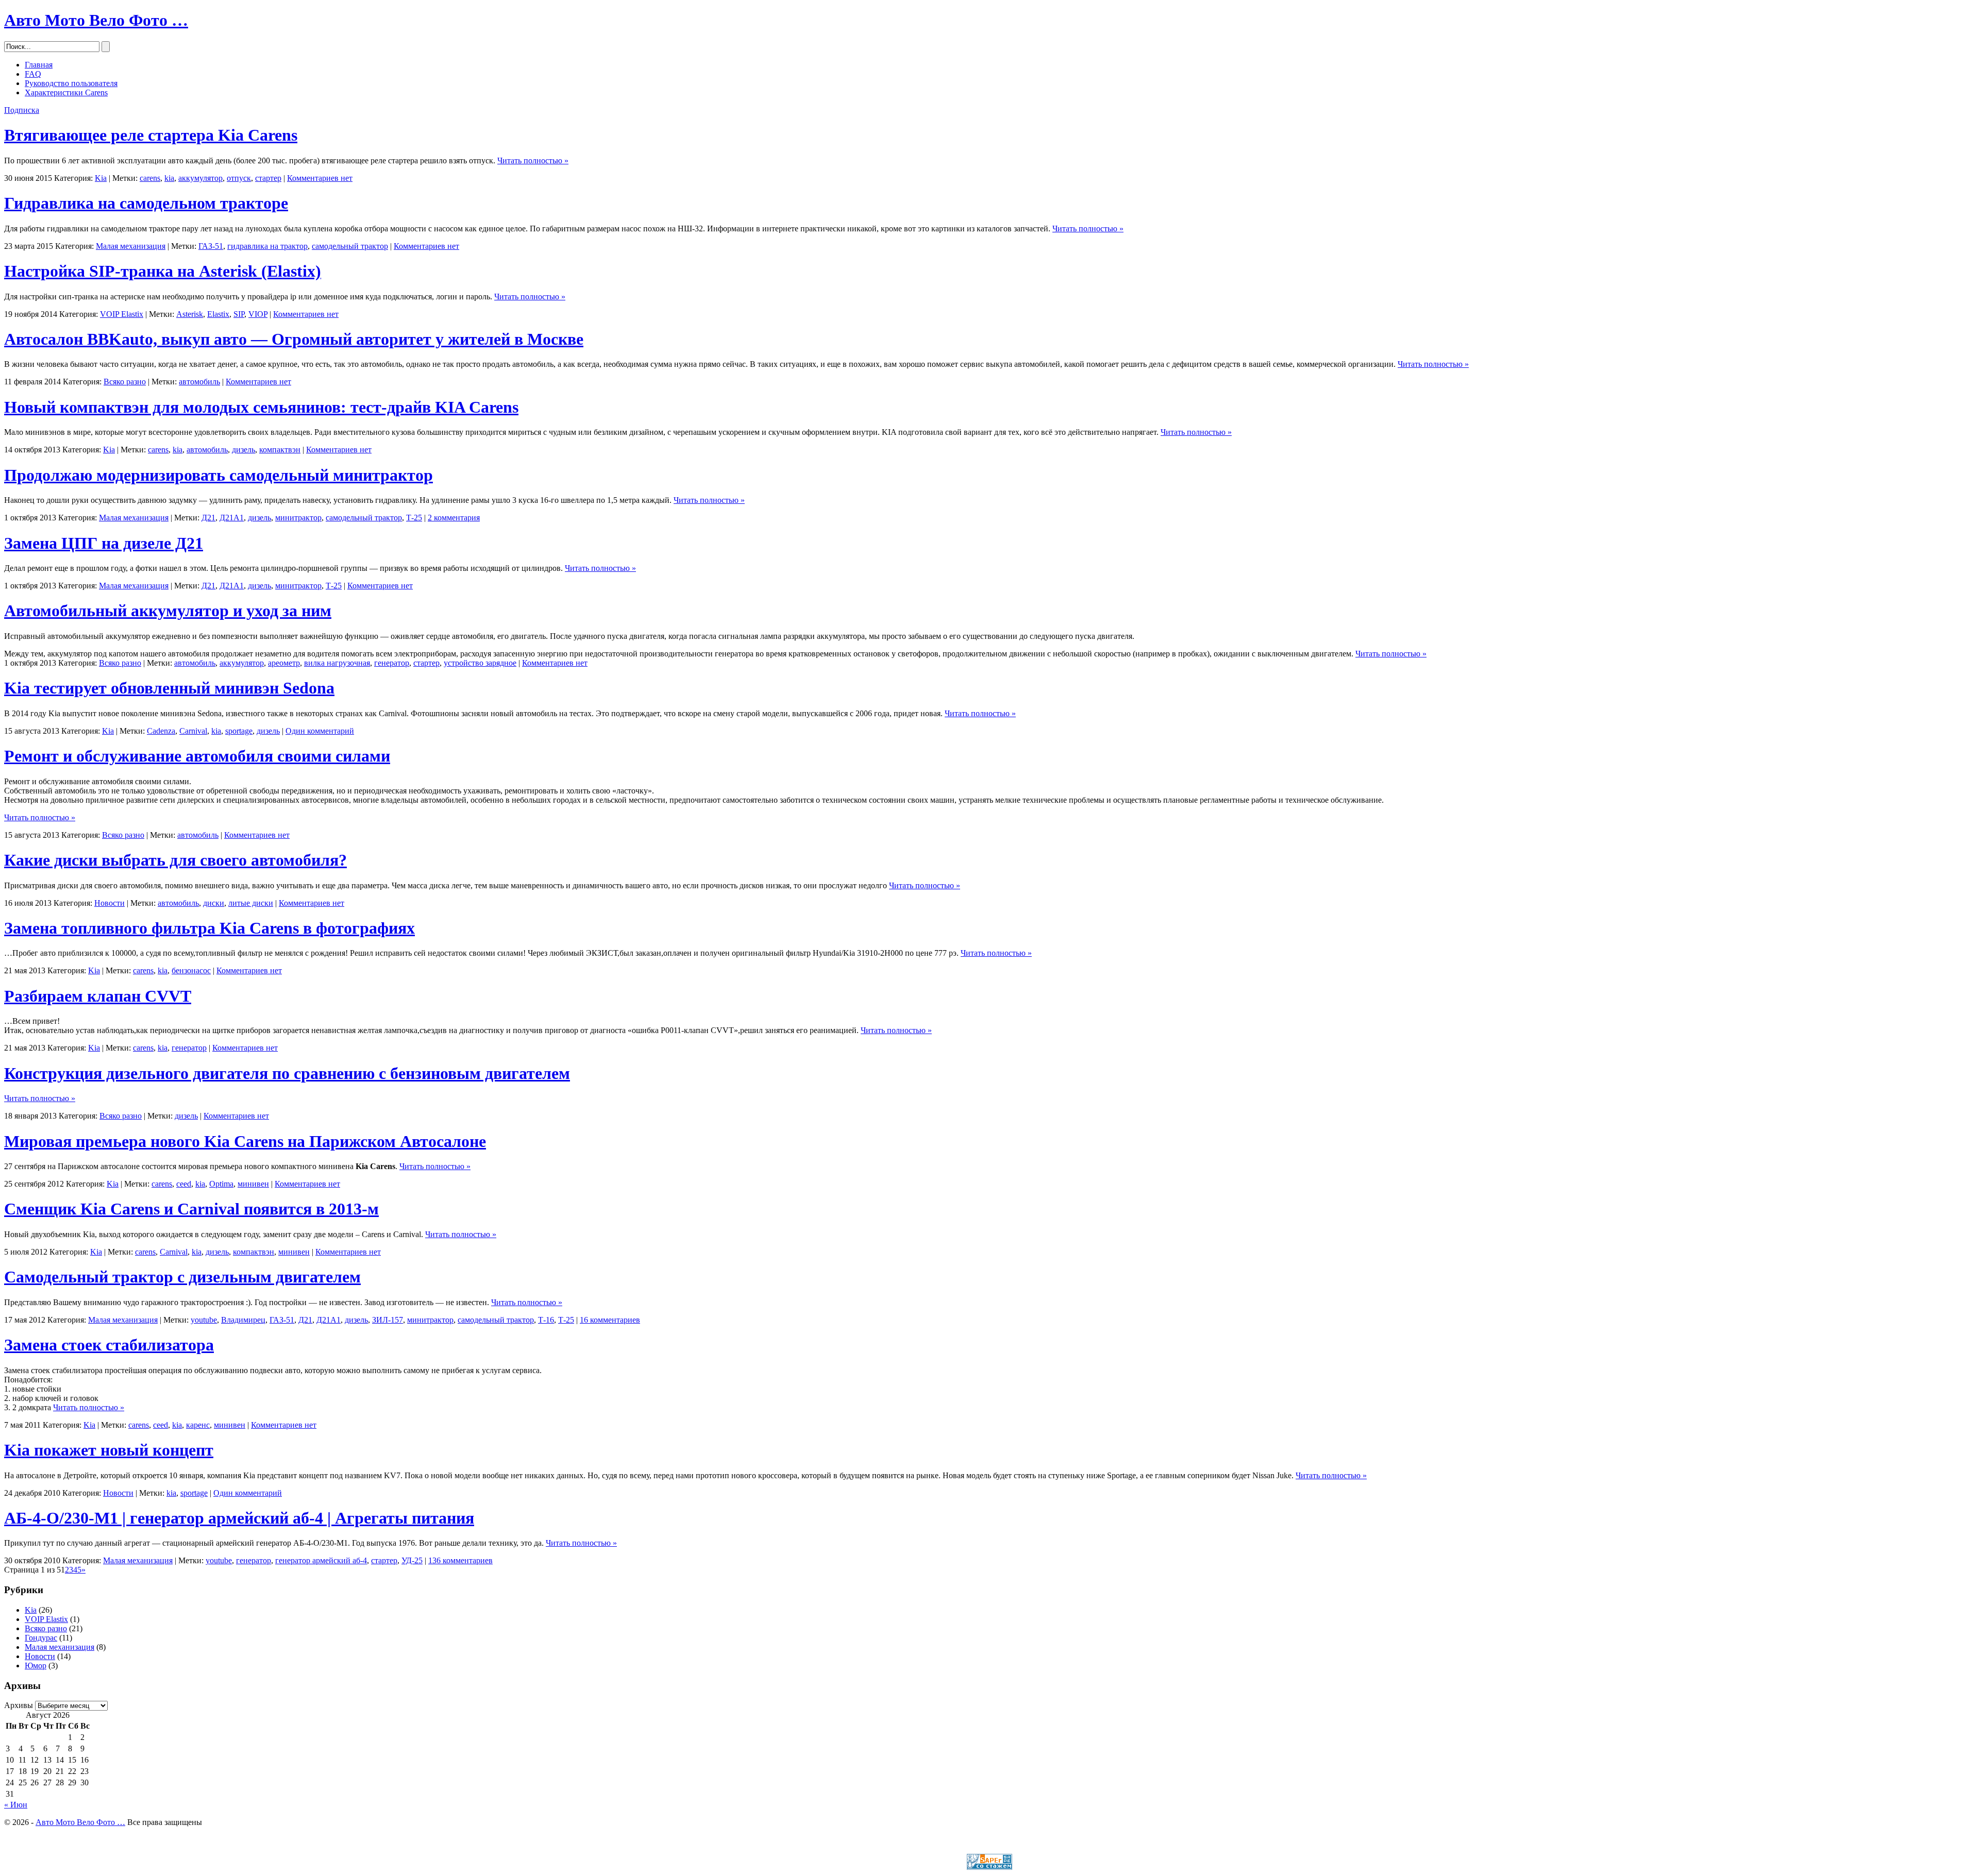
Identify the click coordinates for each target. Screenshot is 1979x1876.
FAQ (33, 74)
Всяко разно (125, 382)
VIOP (258, 314)
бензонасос (191, 970)
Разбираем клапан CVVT (98, 996)
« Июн (16, 1805)
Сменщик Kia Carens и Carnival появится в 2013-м (191, 1209)
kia (169, 178)
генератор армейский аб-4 (321, 1560)
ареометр (284, 663)
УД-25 (412, 1560)
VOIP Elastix (122, 314)
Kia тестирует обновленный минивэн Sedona (169, 688)
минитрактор (298, 518)
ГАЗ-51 (211, 246)
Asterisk (190, 314)
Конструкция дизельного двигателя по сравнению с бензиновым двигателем (287, 1073)
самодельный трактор (350, 246)
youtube (204, 1320)
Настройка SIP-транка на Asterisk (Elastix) (163, 271)
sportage (239, 731)
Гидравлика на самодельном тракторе (146, 203)
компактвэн (280, 450)
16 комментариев (610, 1320)
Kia (101, 178)
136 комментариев (460, 1560)
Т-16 (546, 1320)
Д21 (208, 518)
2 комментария (454, 518)
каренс (198, 1425)
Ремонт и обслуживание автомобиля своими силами (197, 756)
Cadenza (161, 731)
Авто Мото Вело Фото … (96, 20)
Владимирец (243, 1320)
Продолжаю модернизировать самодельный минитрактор (219, 475)
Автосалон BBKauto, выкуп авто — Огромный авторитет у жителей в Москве (294, 339)
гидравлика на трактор (267, 246)
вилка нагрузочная (337, 663)
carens (150, 178)
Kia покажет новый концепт (109, 1450)
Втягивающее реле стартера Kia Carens (151, 135)
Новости (110, 903)
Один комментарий (320, 731)
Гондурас (41, 1638)
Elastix (218, 314)
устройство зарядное (480, 663)
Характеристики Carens (66, 92)
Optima (221, 1184)
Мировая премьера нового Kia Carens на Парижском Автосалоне (245, 1141)
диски (214, 903)
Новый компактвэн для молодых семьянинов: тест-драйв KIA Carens (261, 407)
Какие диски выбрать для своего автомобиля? (175, 860)
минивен (253, 1184)
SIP (239, 314)
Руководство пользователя (71, 83)
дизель (244, 450)
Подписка (22, 110)
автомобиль (199, 382)
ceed (184, 1184)
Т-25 (414, 518)
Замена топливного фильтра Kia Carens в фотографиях (209, 928)
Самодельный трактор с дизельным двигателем (182, 1277)
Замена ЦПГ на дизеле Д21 (104, 543)
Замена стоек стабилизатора (109, 1345)
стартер (268, 178)
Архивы (19, 1705)
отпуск (239, 178)
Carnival (193, 731)
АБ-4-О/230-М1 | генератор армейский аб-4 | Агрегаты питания (239, 1518)
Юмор (36, 1666)
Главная (39, 65)
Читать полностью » (533, 160)
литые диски (251, 903)
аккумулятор (200, 178)
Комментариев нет (320, 178)
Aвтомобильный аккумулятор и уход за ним (168, 611)
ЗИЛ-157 (388, 1320)
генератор (392, 663)
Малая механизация (131, 246)
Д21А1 (232, 518)
